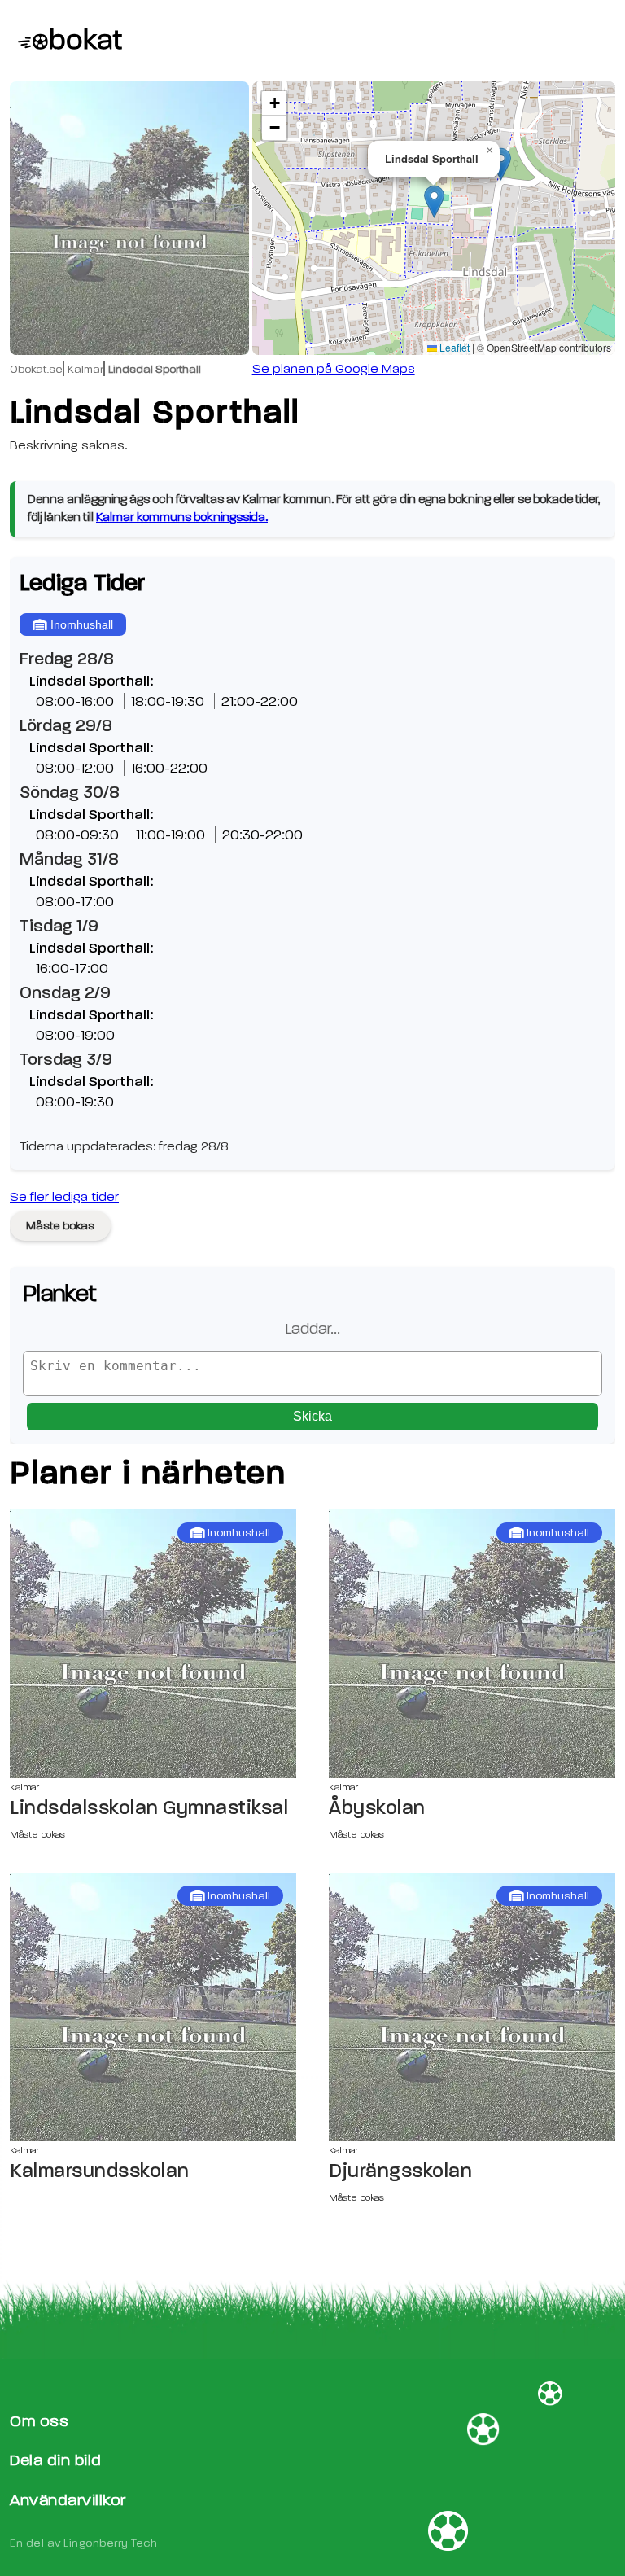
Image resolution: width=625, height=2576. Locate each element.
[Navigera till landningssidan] (66, 41)
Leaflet (453, 347)
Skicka (312, 1416)
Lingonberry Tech (110, 2543)
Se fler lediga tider (64, 1197)
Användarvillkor (68, 2500)
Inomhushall (82, 624)
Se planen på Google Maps (334, 369)
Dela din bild (56, 2460)
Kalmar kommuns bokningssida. (182, 517)
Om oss (39, 2421)
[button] (434, 202)
